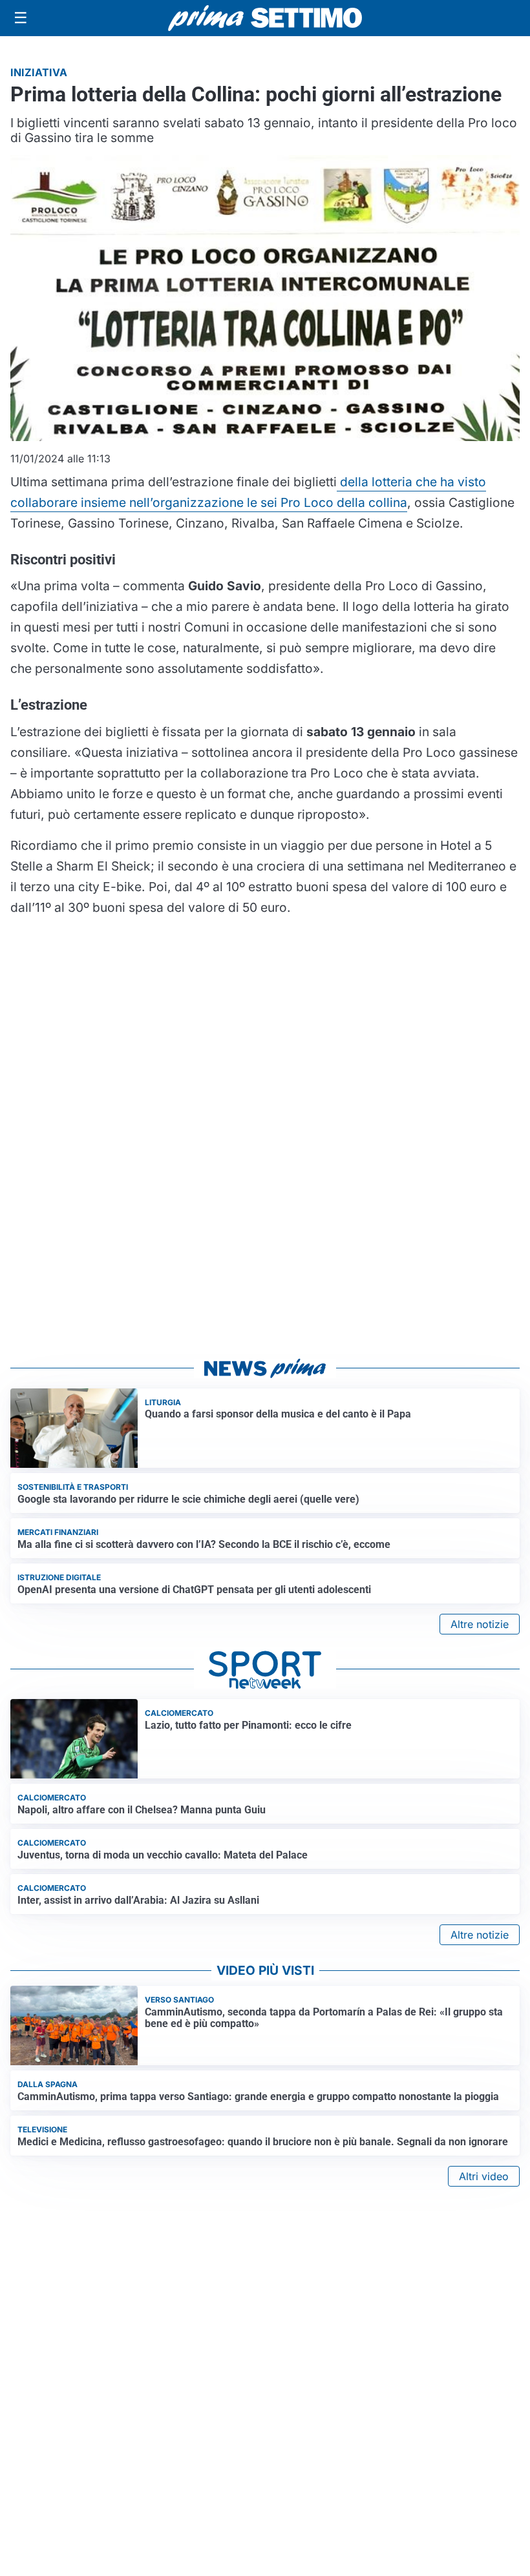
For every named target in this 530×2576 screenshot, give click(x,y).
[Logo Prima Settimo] (265, 18)
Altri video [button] (484, 2176)
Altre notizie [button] (480, 1624)
